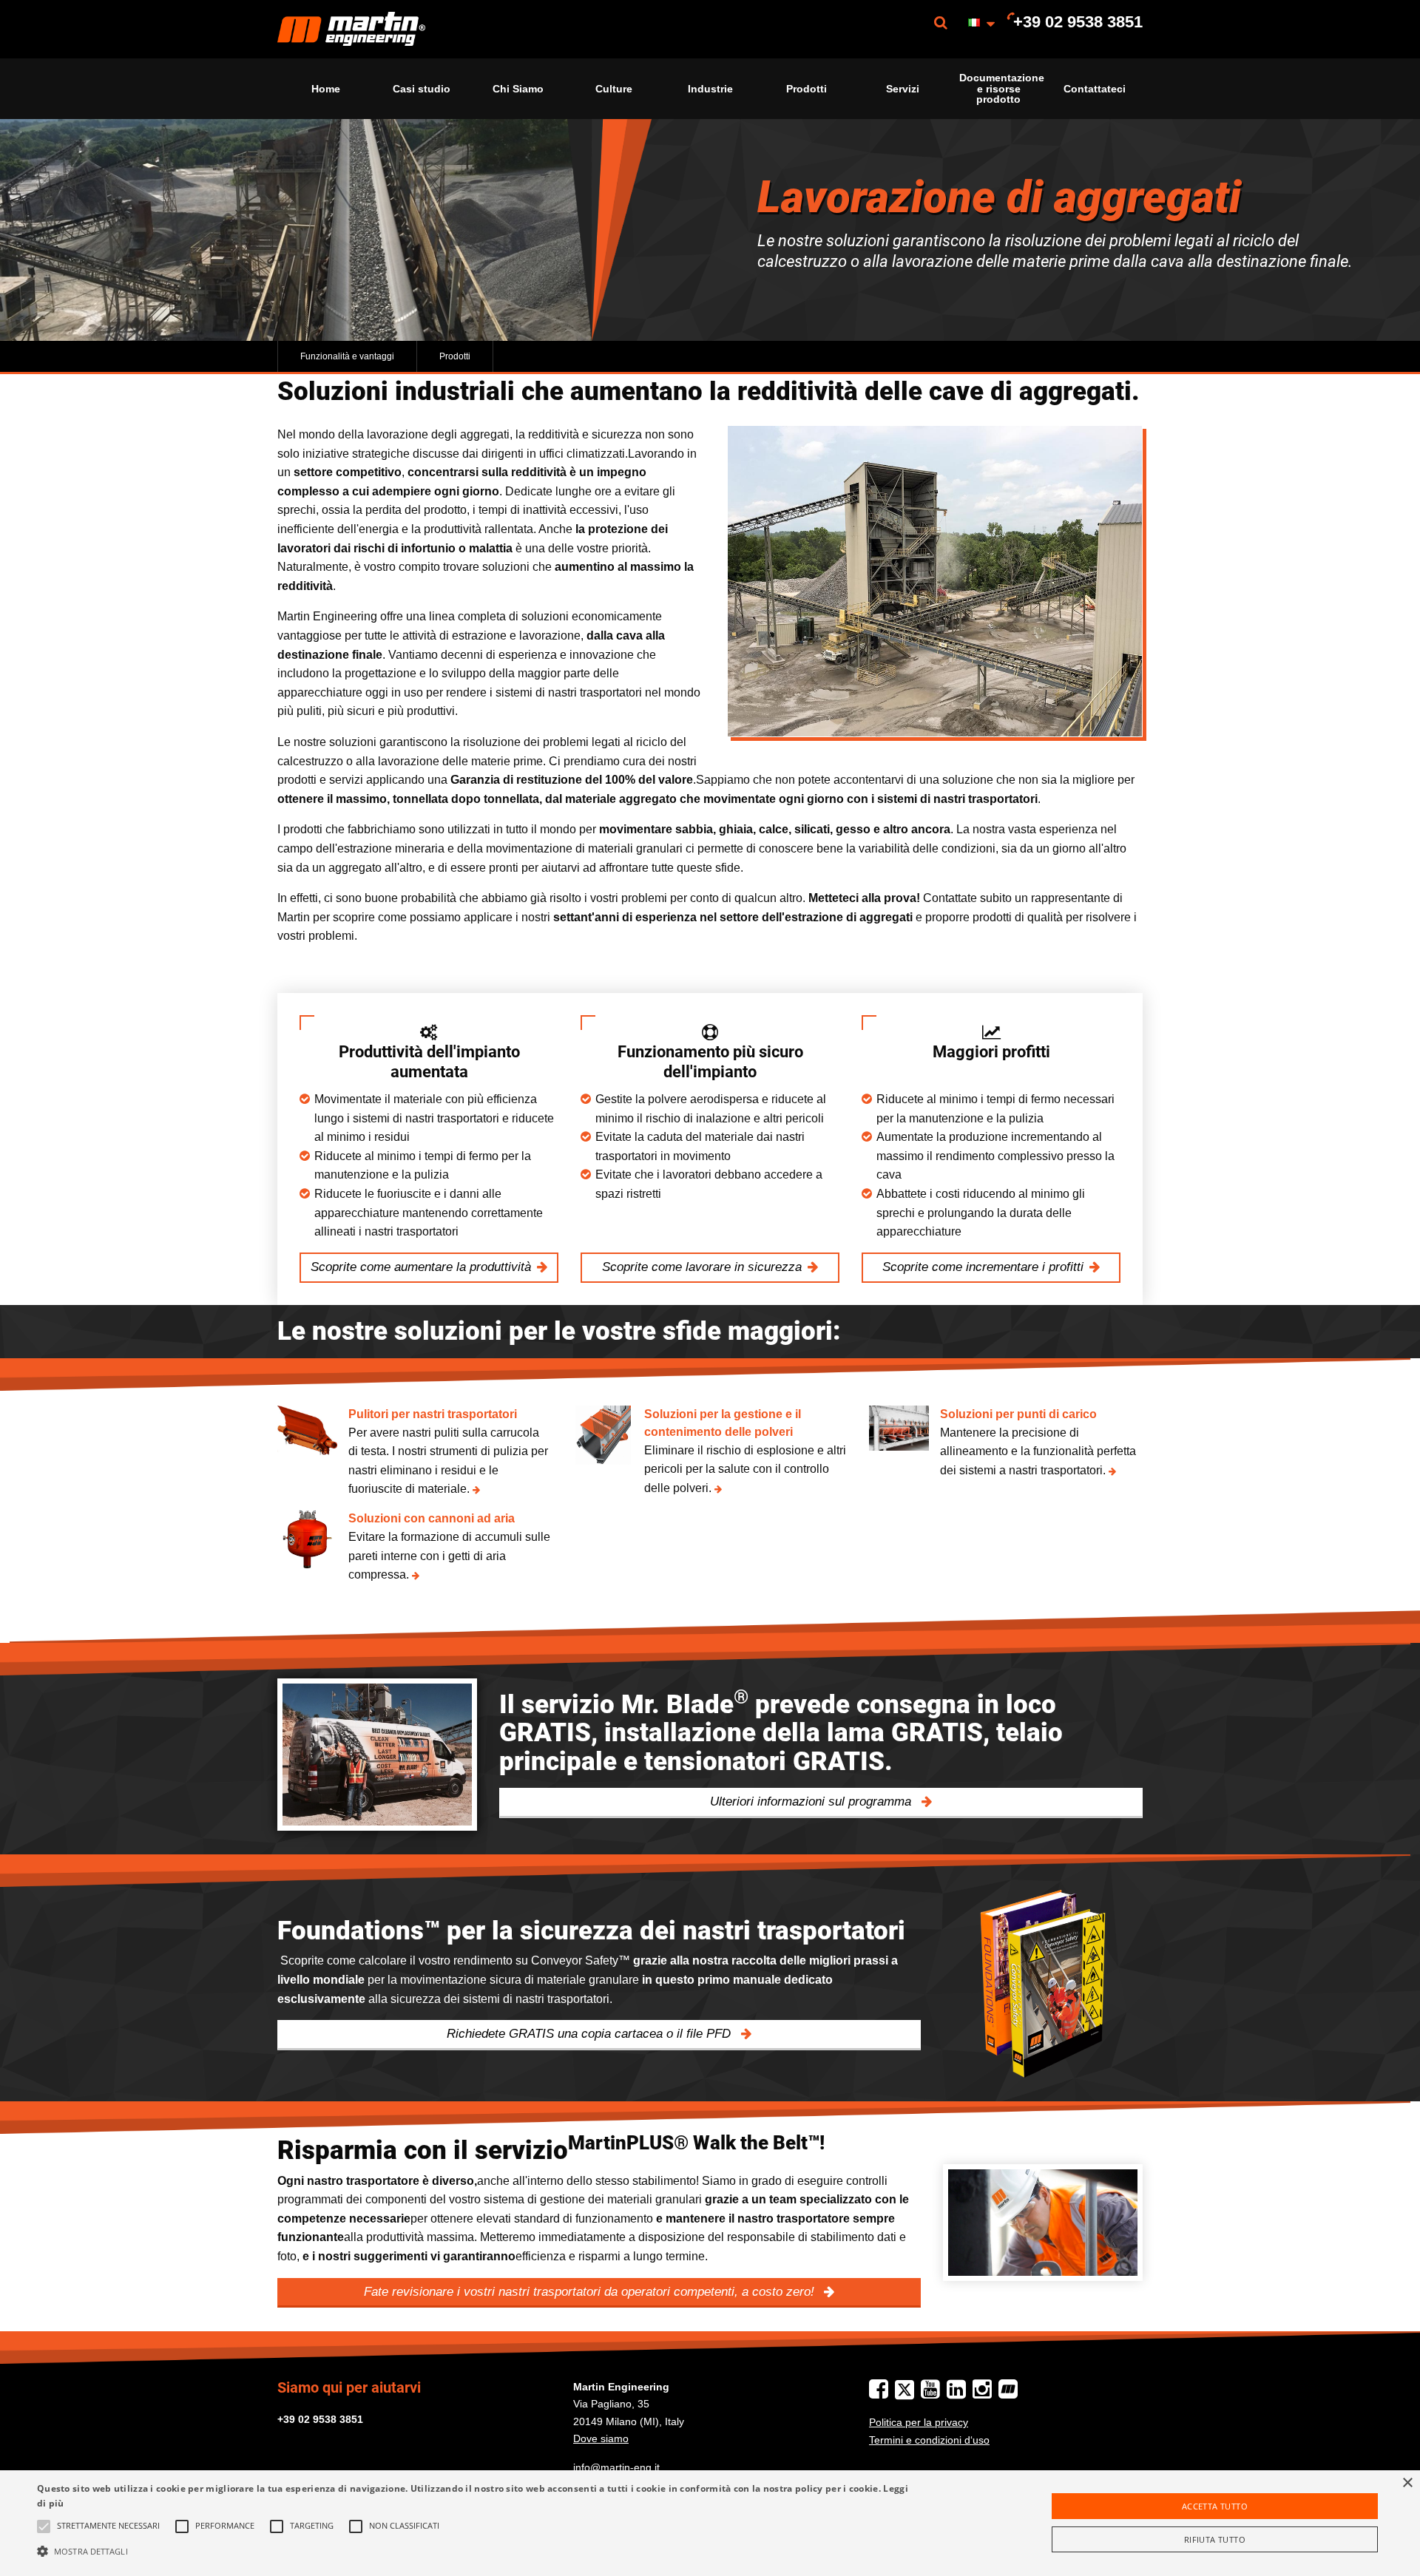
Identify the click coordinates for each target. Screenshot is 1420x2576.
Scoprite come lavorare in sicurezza (702, 1267)
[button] (474, 2551)
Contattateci (1095, 89)
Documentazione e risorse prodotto (1002, 88)
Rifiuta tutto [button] (1215, 2539)
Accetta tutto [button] (1215, 2506)
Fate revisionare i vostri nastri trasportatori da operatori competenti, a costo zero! (591, 2292)
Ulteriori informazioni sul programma (812, 1801)
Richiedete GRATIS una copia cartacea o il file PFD (591, 2034)
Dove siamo (601, 2438)
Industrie (710, 89)
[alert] (710, 2523)
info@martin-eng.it (616, 2467)
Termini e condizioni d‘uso (929, 2440)
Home (326, 89)
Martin (351, 29)
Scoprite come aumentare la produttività (421, 1267)
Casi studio (422, 89)
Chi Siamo (518, 89)
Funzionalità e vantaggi (347, 356)
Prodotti (807, 89)
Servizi (903, 89)
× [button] (1407, 2483)
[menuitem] (351, 29)
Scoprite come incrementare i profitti (983, 1267)
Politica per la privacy (919, 2422)
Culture (614, 89)
